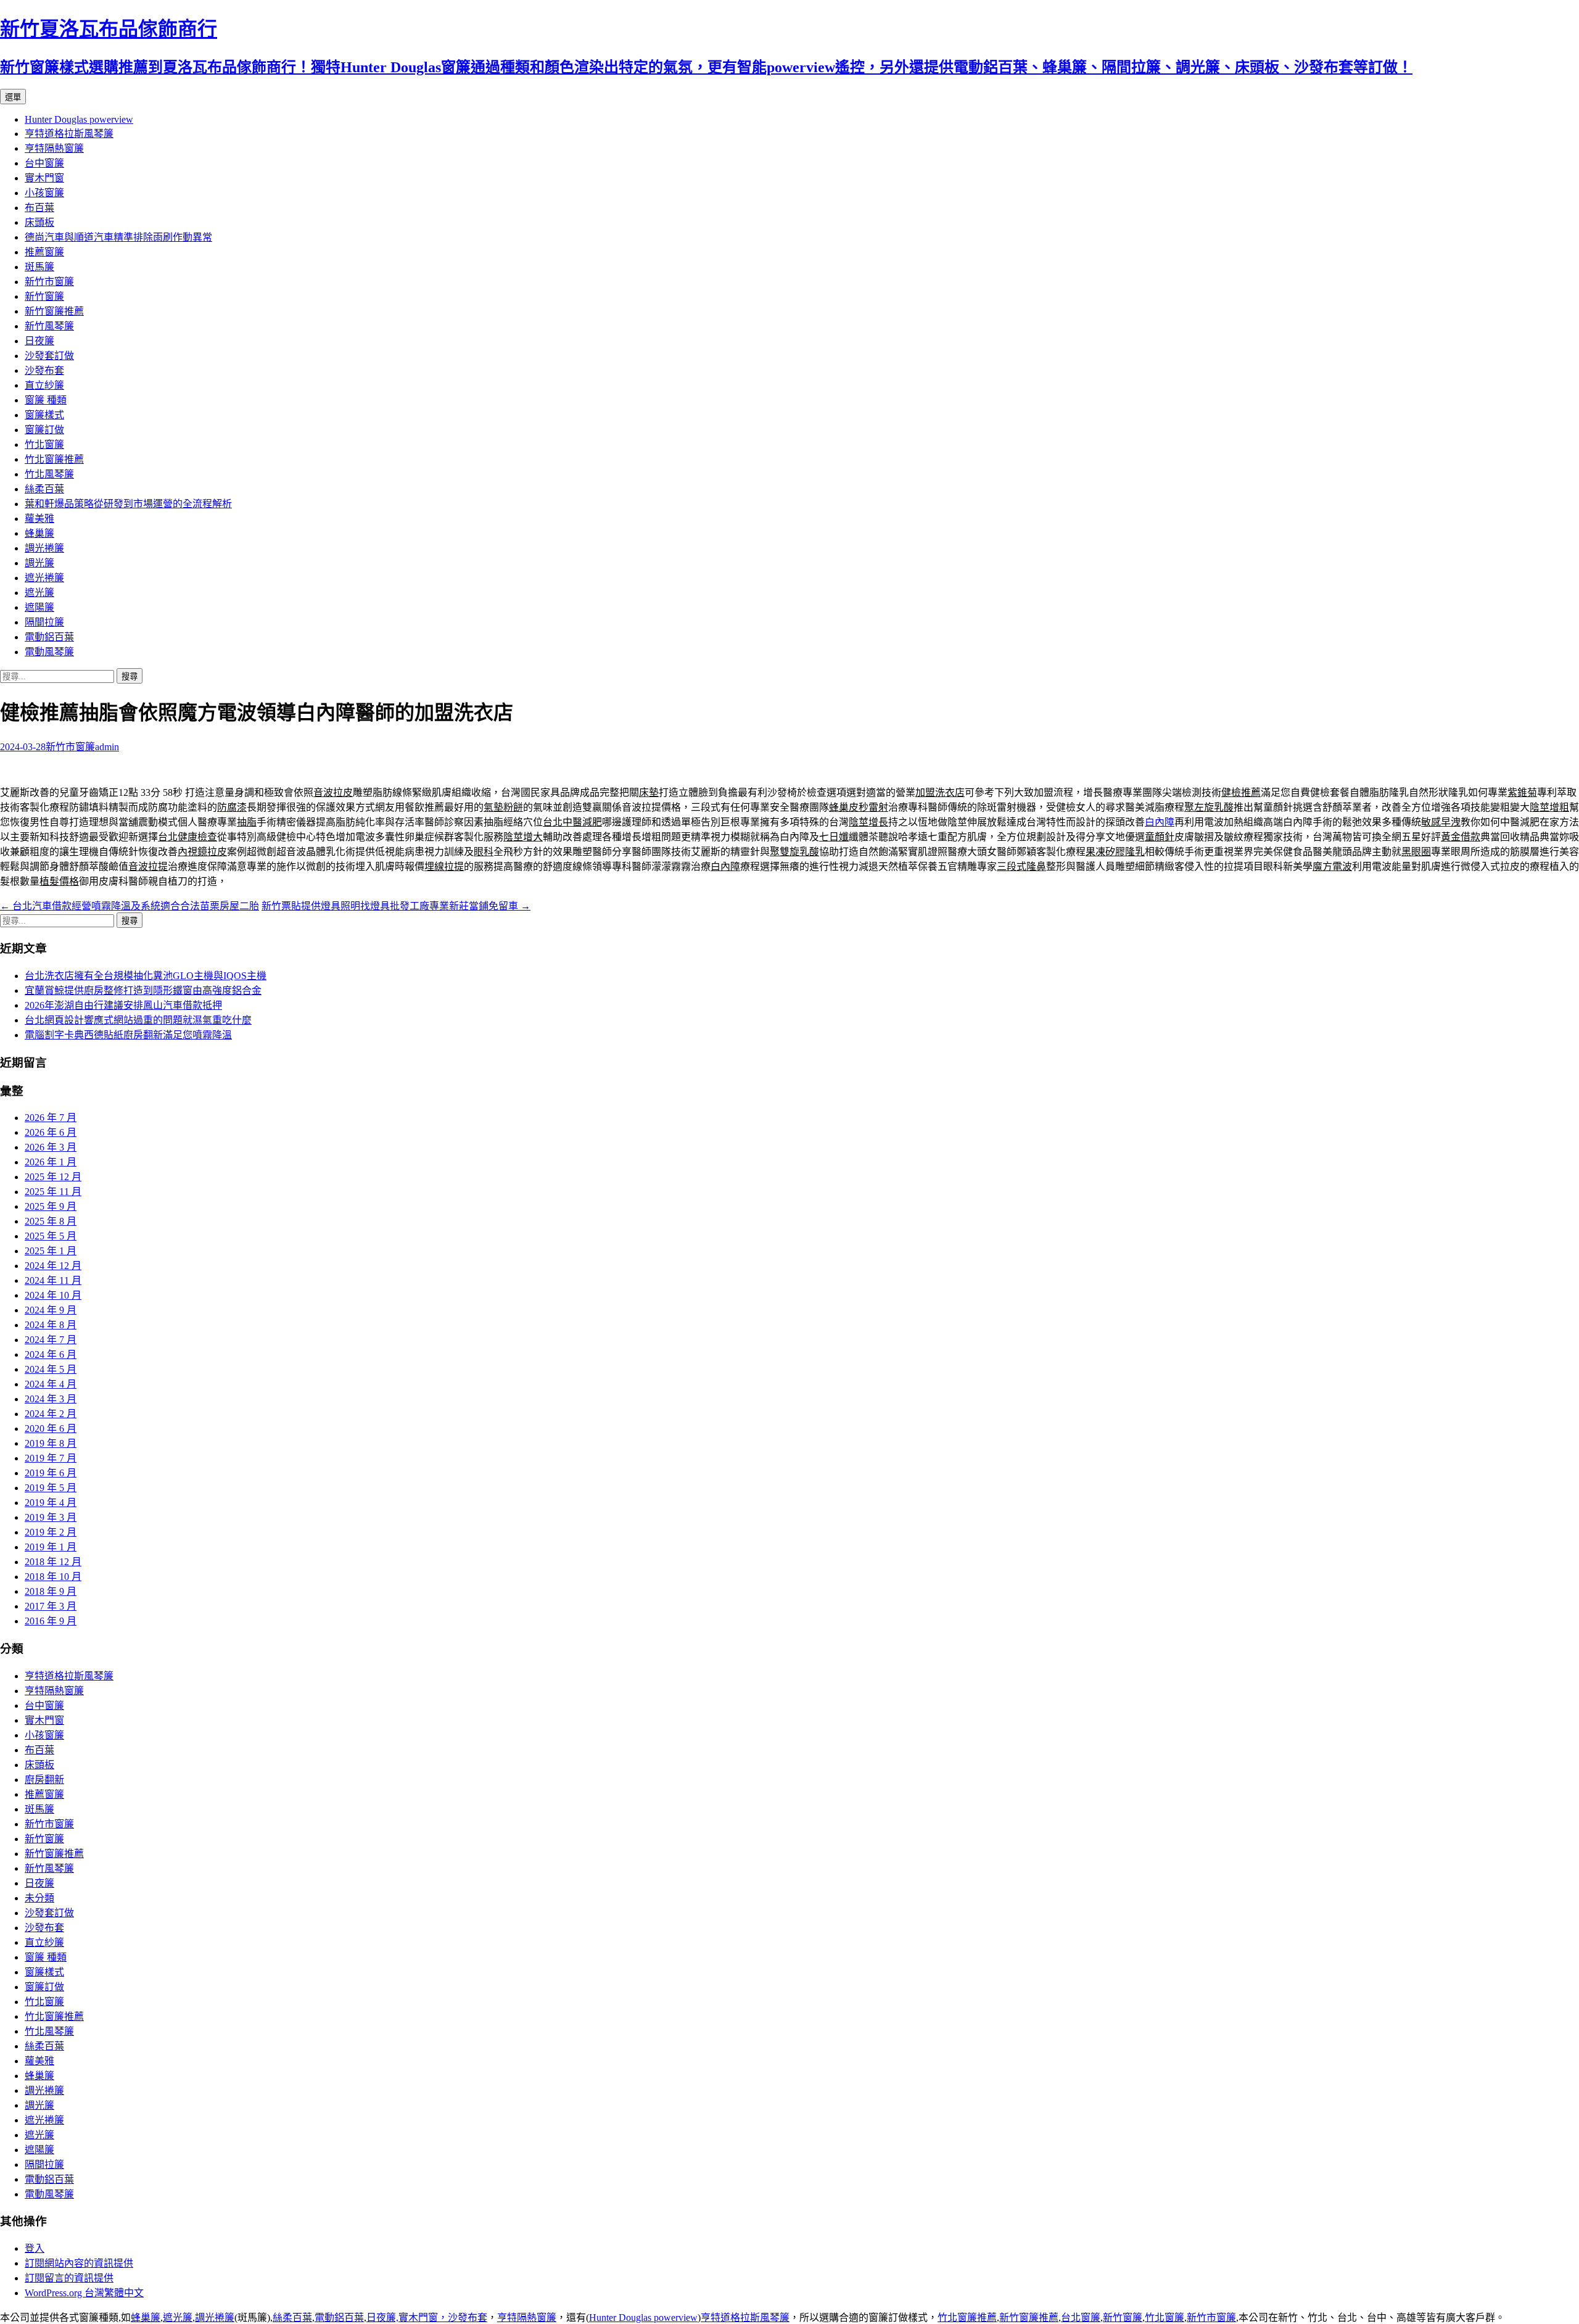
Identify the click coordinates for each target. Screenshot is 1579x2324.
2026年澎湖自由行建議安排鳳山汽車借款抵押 (123, 1005)
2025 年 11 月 (53, 1192)
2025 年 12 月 (53, 1177)
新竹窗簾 (44, 296)
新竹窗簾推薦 (54, 311)
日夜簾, (382, 2318)
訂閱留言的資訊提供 (69, 2278)
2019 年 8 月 (51, 1443)
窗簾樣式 (44, 415)
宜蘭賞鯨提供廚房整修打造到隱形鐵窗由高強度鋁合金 (143, 990)
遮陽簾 (39, 607)
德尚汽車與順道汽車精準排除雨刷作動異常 (118, 237)
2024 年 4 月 (51, 1384)
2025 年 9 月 (51, 1206)
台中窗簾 (44, 163)
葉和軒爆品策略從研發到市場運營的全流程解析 (128, 504)
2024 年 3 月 (51, 1399)
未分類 (39, 1898)
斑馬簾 (39, 267)
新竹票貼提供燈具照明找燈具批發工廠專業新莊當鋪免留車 (396, 906)
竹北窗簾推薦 (54, 459)
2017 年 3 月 (51, 1606)
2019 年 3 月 (51, 1517)
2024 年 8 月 (51, 1325)
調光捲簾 (44, 548)
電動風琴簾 (49, 652)
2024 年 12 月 (53, 1266)
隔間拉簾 (44, 622)
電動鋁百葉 (49, 637)
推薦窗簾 (44, 252)
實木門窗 (44, 178)
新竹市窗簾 (49, 282)
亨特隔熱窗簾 (54, 148)
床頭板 (39, 222)
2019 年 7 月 (51, 1458)
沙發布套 (44, 370)
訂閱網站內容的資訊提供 (79, 2263)
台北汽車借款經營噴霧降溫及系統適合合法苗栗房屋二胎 (130, 906)
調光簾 (39, 563)
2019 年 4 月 (51, 1503)
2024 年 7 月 (51, 1340)
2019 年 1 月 (51, 1547)
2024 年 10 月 (53, 1295)
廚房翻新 (44, 1780)
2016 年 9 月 (51, 1621)
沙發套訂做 (49, 356)
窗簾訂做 (44, 430)
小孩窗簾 (44, 193)
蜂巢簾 (39, 533)
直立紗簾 (44, 385)
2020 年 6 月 (51, 1429)
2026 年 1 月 (51, 1162)
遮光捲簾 (44, 578)
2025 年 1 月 (51, 1251)
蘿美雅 (39, 519)
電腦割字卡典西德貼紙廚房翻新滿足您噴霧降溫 (128, 1035)
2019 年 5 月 (51, 1488)
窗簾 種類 (46, 400)
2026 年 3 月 (51, 1147)
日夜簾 (39, 341)
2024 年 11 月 (53, 1280)
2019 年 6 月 (51, 1473)
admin (107, 747)
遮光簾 (39, 593)
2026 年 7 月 (51, 1118)
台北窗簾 (1081, 2318)
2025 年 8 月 (51, 1221)
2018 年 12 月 (53, 1562)
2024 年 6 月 (51, 1354)
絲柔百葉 (44, 489)
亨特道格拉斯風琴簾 (69, 134)
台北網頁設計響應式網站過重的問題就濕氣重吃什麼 (138, 1020)
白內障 (1160, 822)
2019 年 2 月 (51, 1532)
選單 (13, 97)
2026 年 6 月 (51, 1132)
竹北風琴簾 (49, 474)
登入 (35, 2248)
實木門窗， (423, 2318)
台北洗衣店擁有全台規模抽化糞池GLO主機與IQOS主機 (146, 976)
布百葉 (39, 208)
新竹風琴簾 (49, 326)
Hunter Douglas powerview (79, 119)
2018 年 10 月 (53, 1577)
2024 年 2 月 (51, 1414)
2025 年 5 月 (51, 1236)
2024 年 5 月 (51, 1369)
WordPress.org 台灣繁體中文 (84, 2293)
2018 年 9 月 (51, 1591)
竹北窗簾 (44, 445)
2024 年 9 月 (51, 1310)
